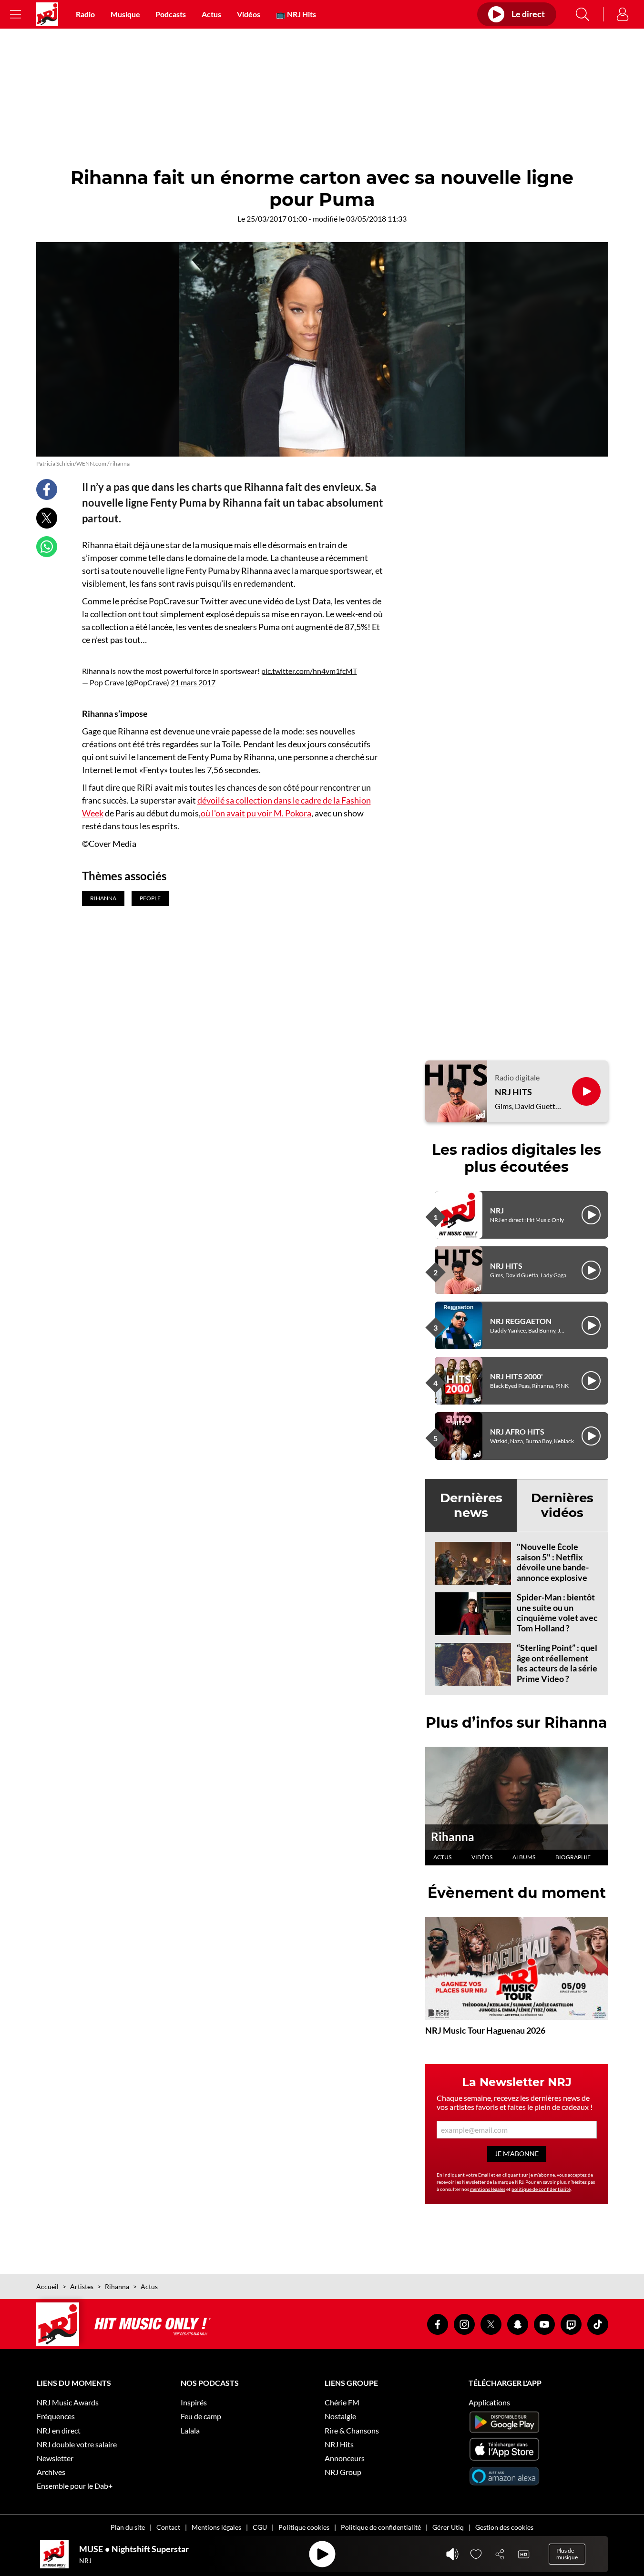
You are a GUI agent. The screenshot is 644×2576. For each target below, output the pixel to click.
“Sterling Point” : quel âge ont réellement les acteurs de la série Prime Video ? (557, 1663)
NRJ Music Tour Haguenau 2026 (485, 2030)
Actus (211, 14)
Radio (85, 14)
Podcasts (171, 14)
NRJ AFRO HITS (517, 1431)
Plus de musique (567, 2554)
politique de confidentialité (541, 2189)
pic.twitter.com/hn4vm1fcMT (309, 671)
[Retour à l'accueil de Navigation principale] (47, 14)
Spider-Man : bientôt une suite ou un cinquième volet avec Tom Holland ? (557, 1613)
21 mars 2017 (193, 682)
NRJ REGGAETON (521, 1321)
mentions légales (488, 2189)
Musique (125, 14)
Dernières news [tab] (471, 1505)
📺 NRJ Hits (296, 14)
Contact (168, 2527)
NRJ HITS (513, 1092)
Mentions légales (216, 2527)
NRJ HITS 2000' (516, 1376)
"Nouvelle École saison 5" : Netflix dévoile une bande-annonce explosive (553, 1562)
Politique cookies (304, 2527)
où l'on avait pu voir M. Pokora (256, 813)
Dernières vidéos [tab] (562, 1505)
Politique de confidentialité (381, 2527)
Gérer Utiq (448, 2527)
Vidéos (249, 14)
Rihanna (453, 1837)
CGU (260, 2527)
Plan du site (128, 2527)
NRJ (497, 1210)
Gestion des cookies (504, 2527)
